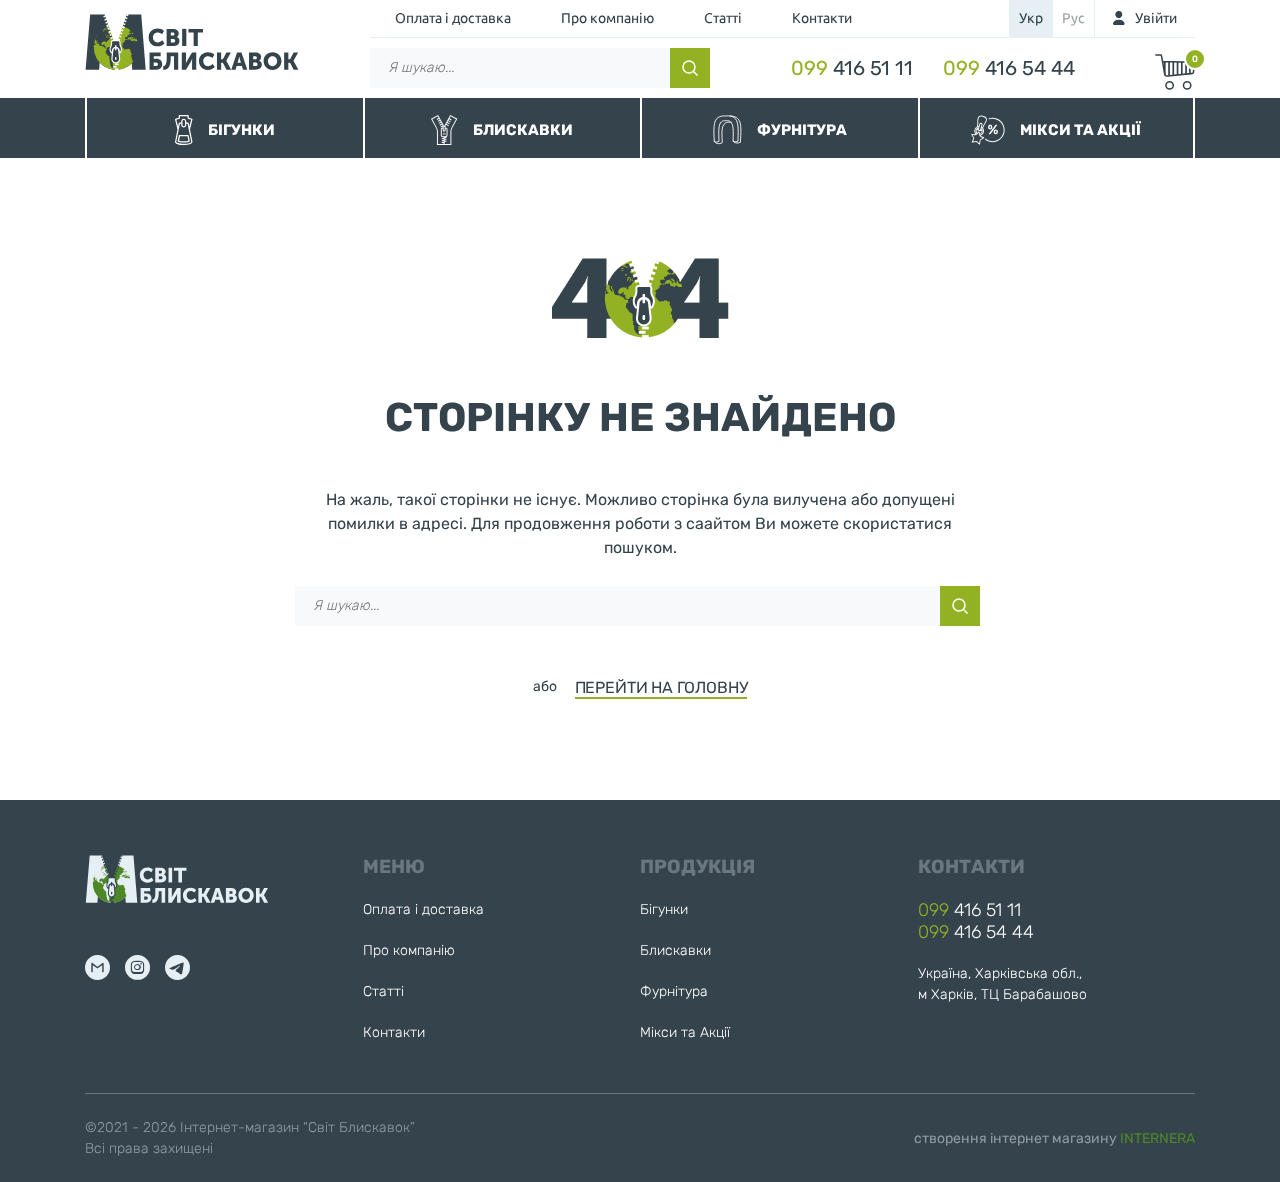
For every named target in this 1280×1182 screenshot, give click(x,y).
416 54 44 (1009, 68)
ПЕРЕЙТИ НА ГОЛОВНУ (661, 687)
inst (137, 967)
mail (97, 967)
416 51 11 (852, 68)
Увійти (1156, 18)
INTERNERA (1157, 1138)
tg (177, 967)
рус (1073, 18)
